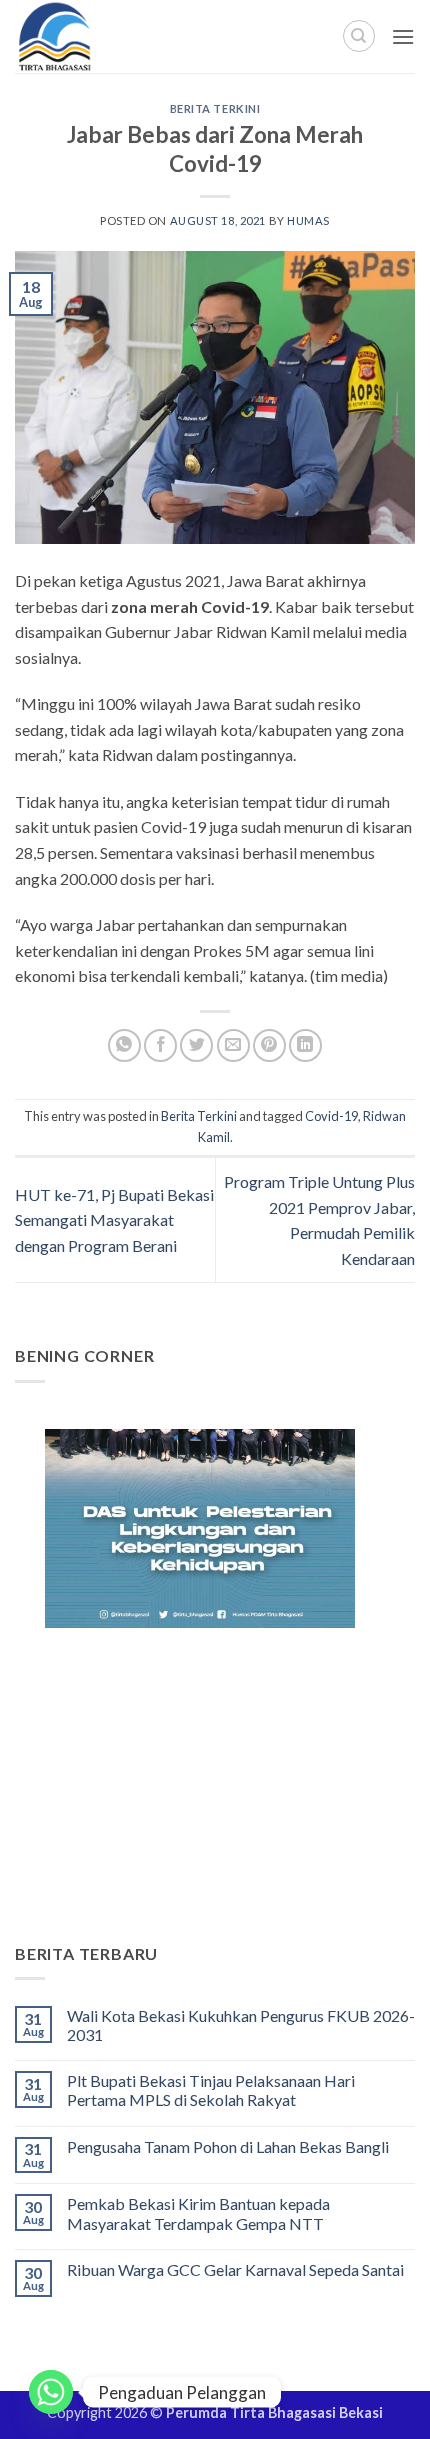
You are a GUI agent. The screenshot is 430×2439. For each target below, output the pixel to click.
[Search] (359, 36)
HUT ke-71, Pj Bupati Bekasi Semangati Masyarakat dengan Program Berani (114, 1220)
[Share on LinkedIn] (305, 1045)
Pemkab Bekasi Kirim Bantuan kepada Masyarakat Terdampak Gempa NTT (198, 2213)
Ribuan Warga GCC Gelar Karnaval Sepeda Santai (235, 2269)
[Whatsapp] (51, 2392)
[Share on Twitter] (196, 1045)
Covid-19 (331, 1116)
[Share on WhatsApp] (124, 1045)
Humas (308, 220)
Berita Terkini (215, 108)
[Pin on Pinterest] (269, 1045)
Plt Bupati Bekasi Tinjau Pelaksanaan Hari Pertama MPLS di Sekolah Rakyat (211, 2090)
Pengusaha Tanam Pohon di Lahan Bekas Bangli (228, 2146)
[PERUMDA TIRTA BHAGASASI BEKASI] (99, 36)
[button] (403, 36)
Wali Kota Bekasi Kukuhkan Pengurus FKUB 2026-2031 (241, 2025)
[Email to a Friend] (233, 1045)
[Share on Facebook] (160, 1045)
